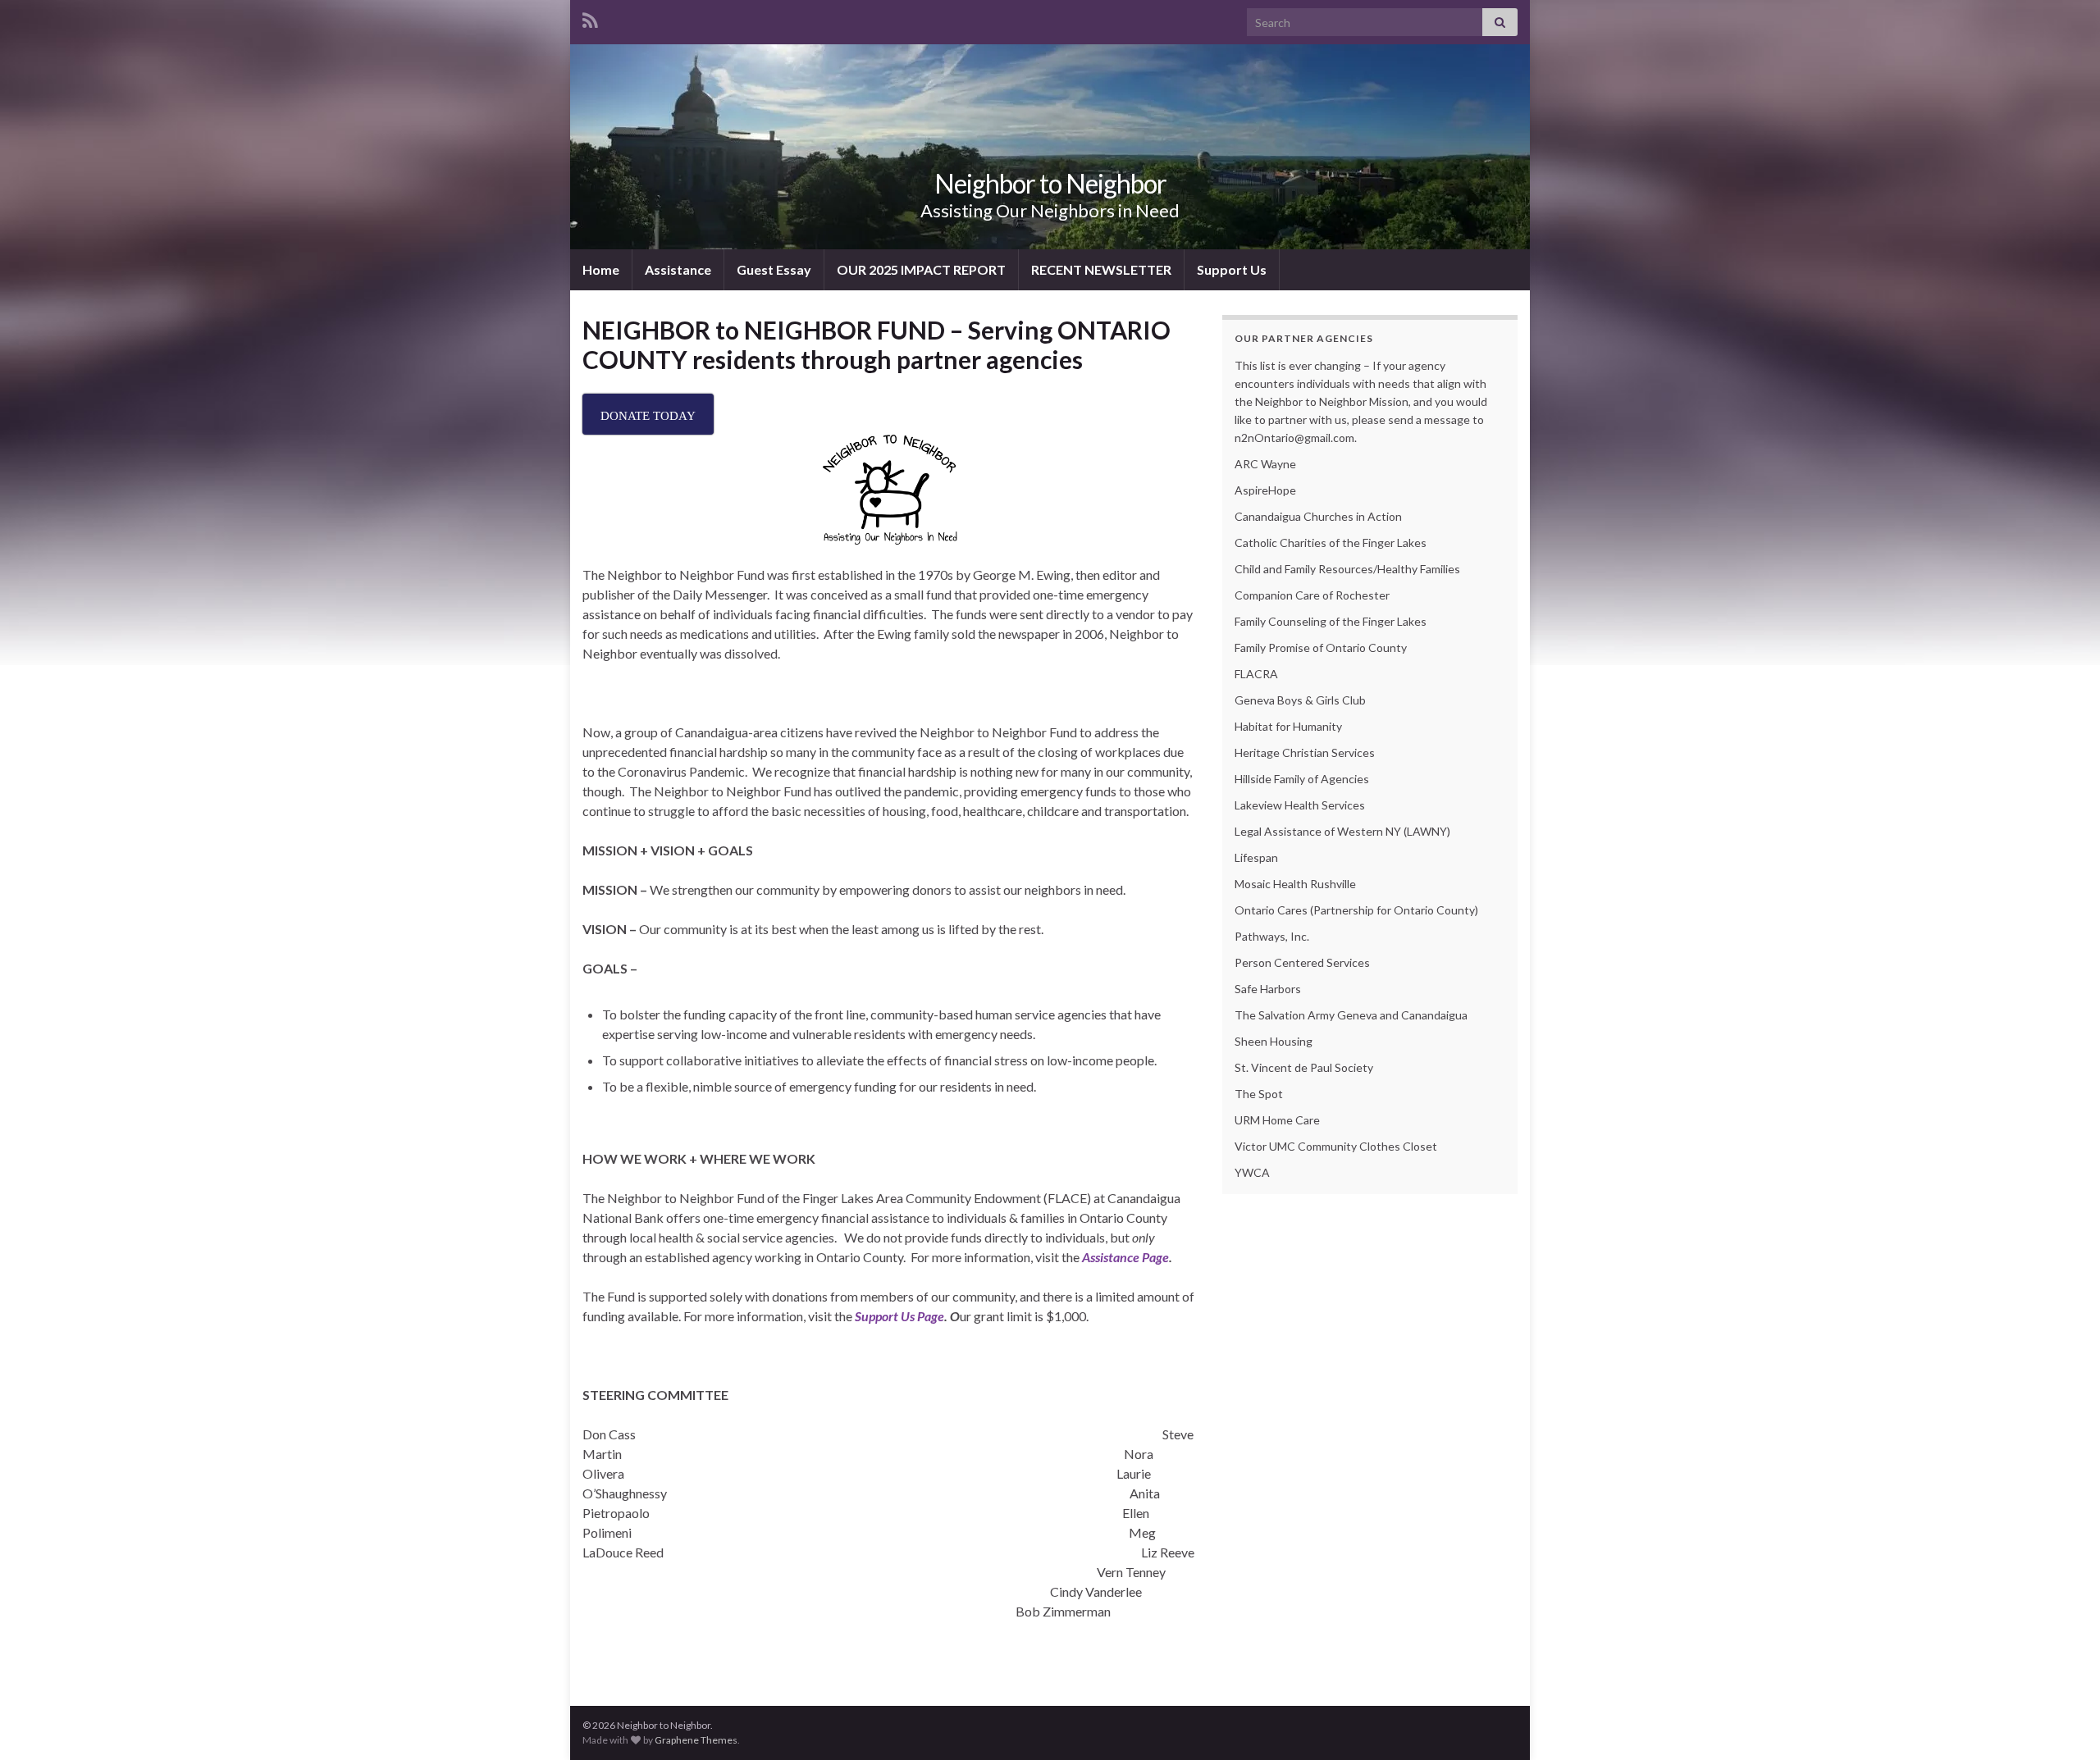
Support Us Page (899, 1316)
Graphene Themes (696, 1740)
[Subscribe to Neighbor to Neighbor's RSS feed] (590, 18)
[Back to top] (2063, 1723)
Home (601, 269)
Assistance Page (1125, 1257)
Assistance (678, 269)
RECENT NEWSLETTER (1101, 269)
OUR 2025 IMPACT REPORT (921, 269)
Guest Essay (774, 269)
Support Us (1232, 269)
